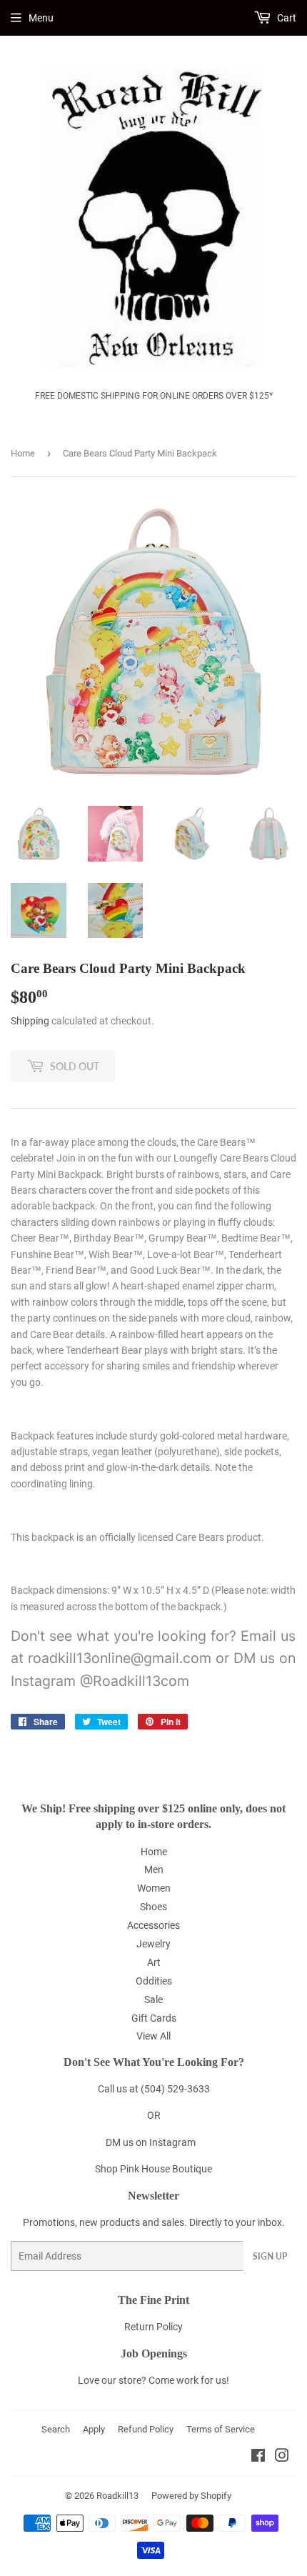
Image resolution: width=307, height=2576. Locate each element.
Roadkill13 (117, 2496)
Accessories (153, 1925)
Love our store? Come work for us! (153, 2380)
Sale (153, 2000)
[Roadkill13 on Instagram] (282, 2457)
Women (154, 1888)
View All (153, 2036)
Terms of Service (221, 2429)
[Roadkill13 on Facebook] (258, 2457)
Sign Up (270, 2256)
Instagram (172, 2142)
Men (154, 1869)
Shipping (30, 1021)
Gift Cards (154, 2018)
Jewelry (153, 1944)
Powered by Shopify (191, 2496)
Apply (94, 2429)
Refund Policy (146, 2429)
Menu (41, 18)
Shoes (153, 1907)
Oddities (154, 1981)
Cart (286, 18)
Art (154, 1962)
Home (23, 453)
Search (56, 2429)
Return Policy (153, 2327)
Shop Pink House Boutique (153, 2169)
